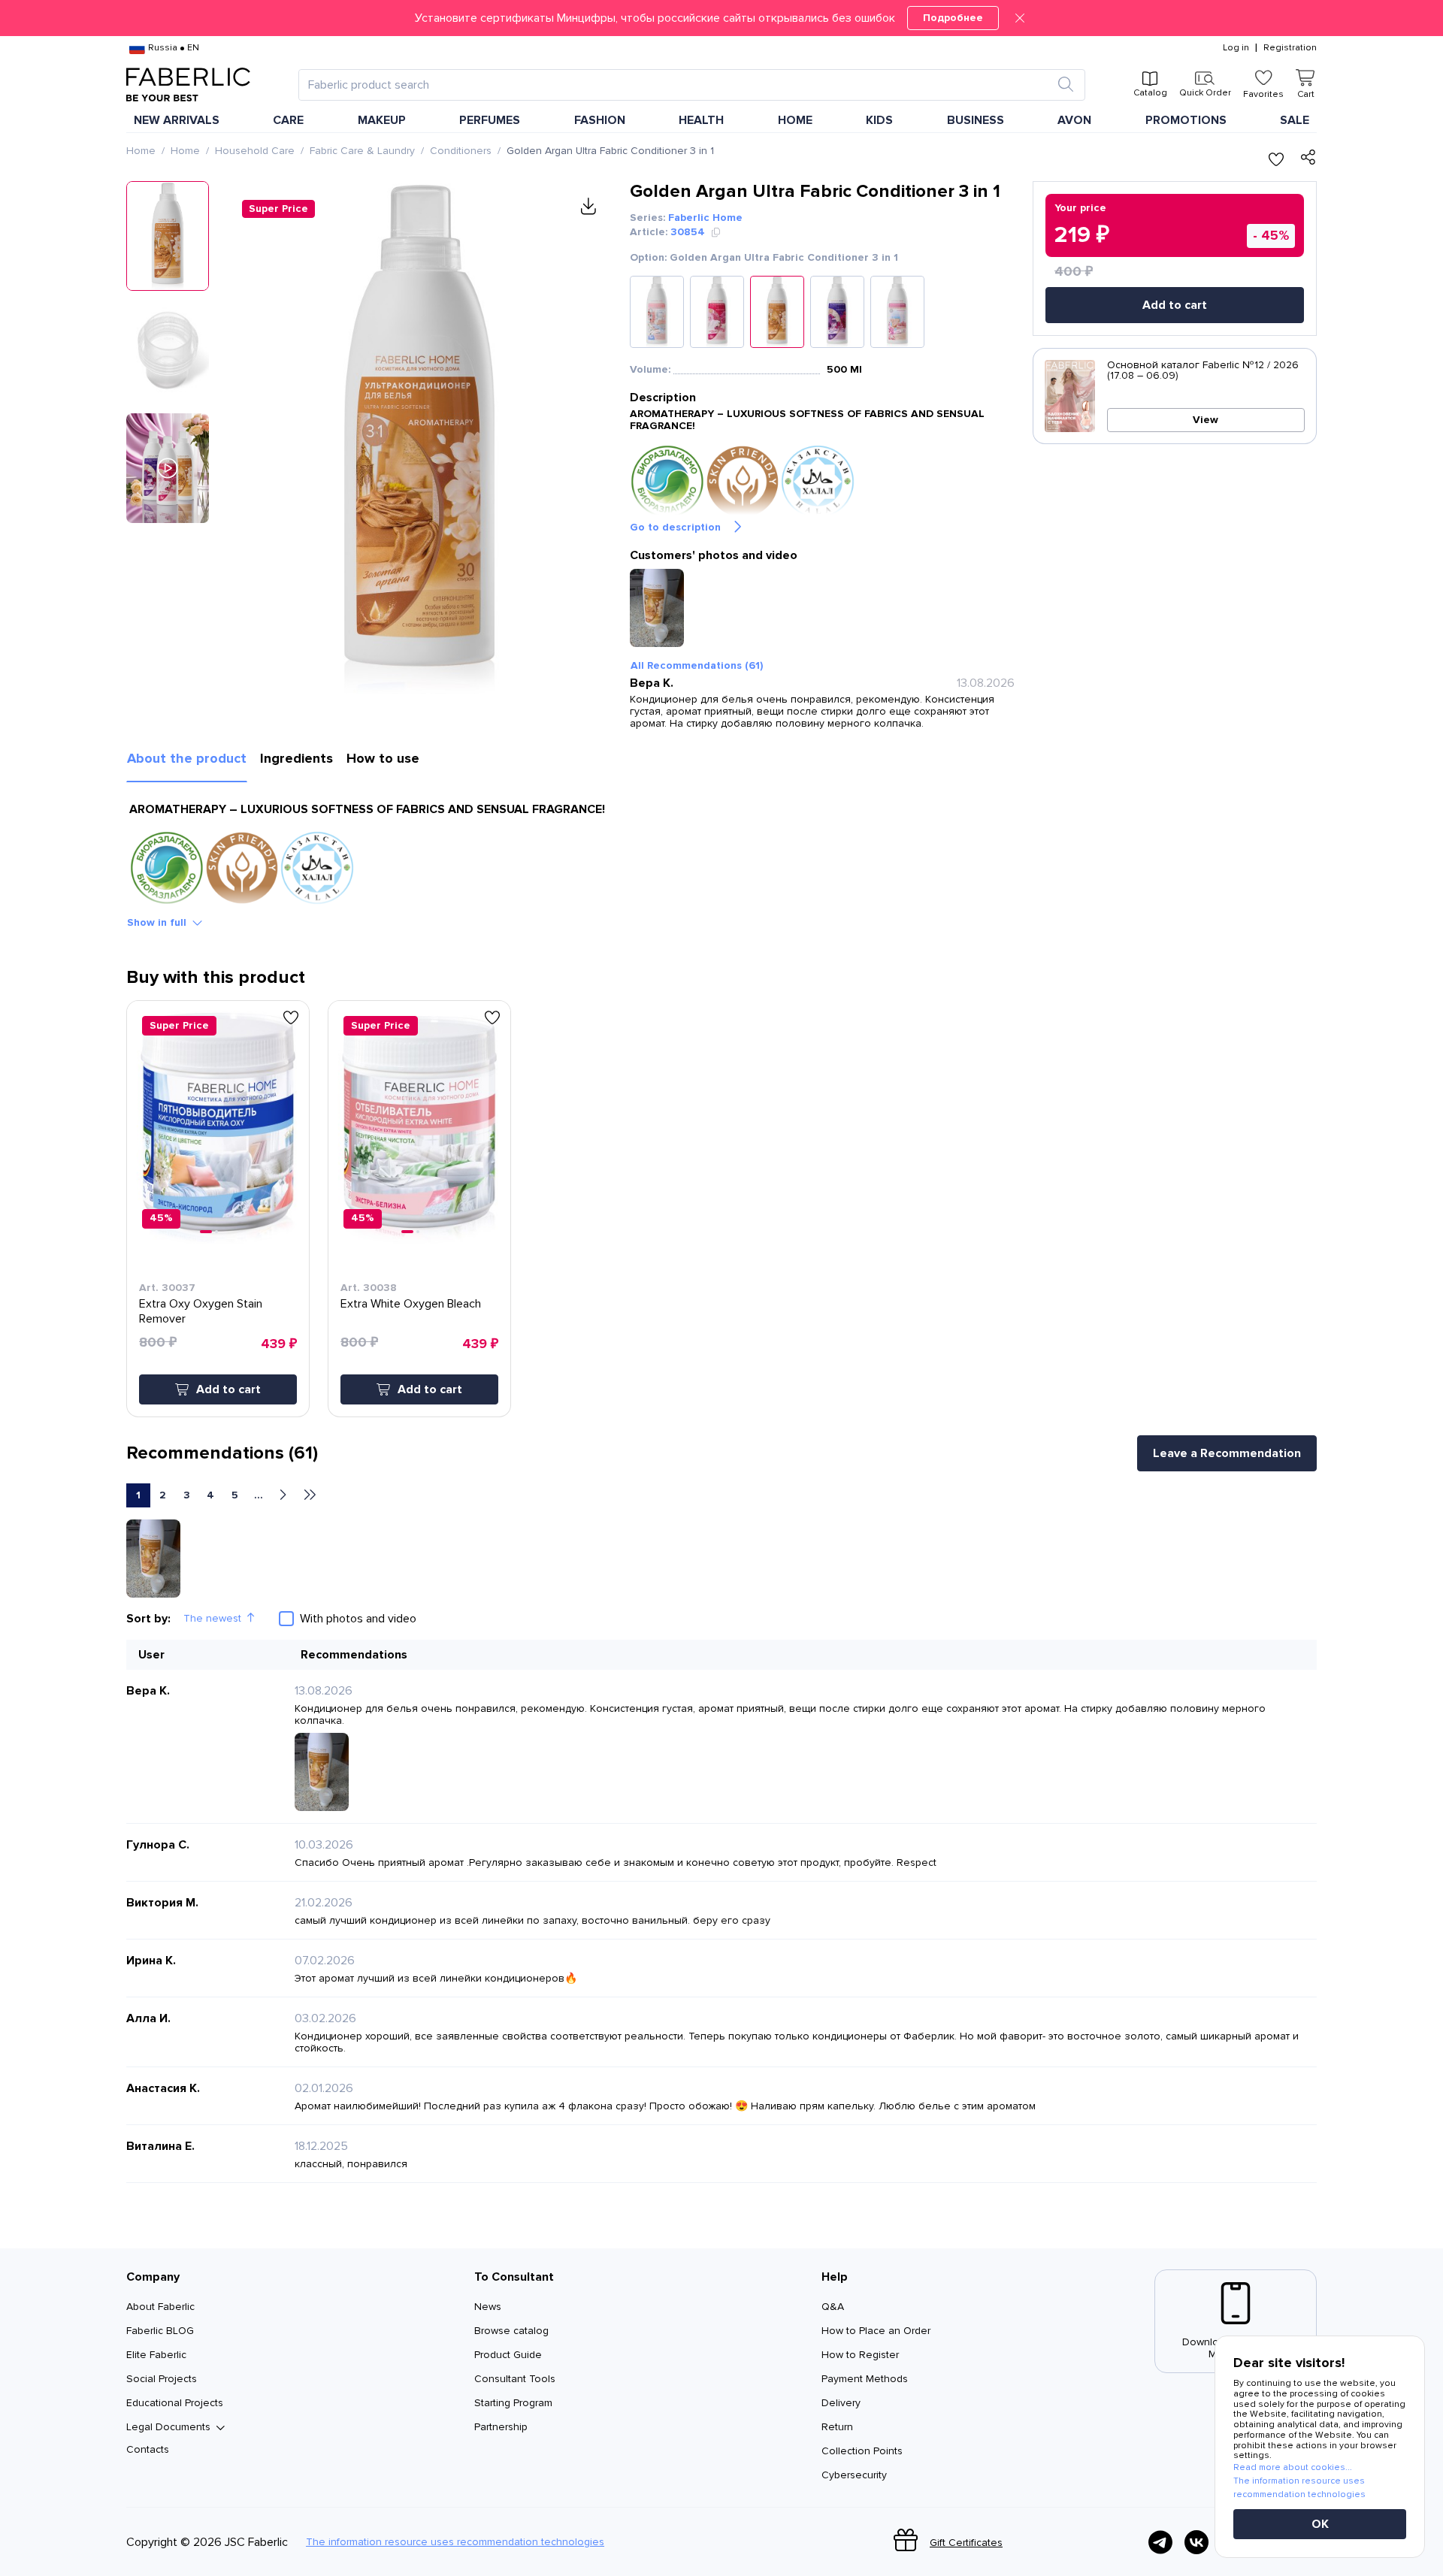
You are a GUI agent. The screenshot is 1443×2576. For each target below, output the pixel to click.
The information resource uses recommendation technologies (455, 2542)
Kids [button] (879, 120)
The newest (212, 1618)
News (488, 2307)
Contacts (148, 2449)
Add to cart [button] (228, 1389)
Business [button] (976, 120)
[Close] (1020, 18)
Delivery (841, 2403)
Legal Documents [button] (168, 2427)
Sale (1295, 120)
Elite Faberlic (156, 2355)
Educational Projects (175, 2403)
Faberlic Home (705, 218)
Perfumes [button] (490, 120)
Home (141, 151)
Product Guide (508, 2355)
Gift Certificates (966, 2543)
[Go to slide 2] (216, 1232)
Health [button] (701, 120)
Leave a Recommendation (1227, 1453)
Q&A (833, 2307)
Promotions (1186, 120)
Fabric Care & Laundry (362, 151)
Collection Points (862, 2451)
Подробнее (953, 18)
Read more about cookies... (1293, 2467)
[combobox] (678, 85)
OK (1320, 2524)
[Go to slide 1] (206, 1232)
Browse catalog (511, 2331)
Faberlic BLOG (160, 2331)
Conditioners (461, 151)
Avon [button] (1074, 120)
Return (837, 2427)
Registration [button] (1290, 48)
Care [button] (288, 120)
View (1206, 420)
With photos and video (358, 1619)
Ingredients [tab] (296, 758)
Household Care (255, 151)
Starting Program (513, 2403)
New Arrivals (177, 120)
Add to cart (1175, 305)
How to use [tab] (383, 758)
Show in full (157, 922)
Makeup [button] (382, 120)
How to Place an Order (876, 2331)
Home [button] (795, 120)
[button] (721, 18)
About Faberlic (160, 2307)
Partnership (501, 2427)
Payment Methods (865, 2379)
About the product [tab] (187, 758)
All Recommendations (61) (697, 665)
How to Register (860, 2355)
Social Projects (162, 2379)
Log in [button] (1236, 48)
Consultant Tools (515, 2379)
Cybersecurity (854, 2475)
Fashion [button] (600, 120)
